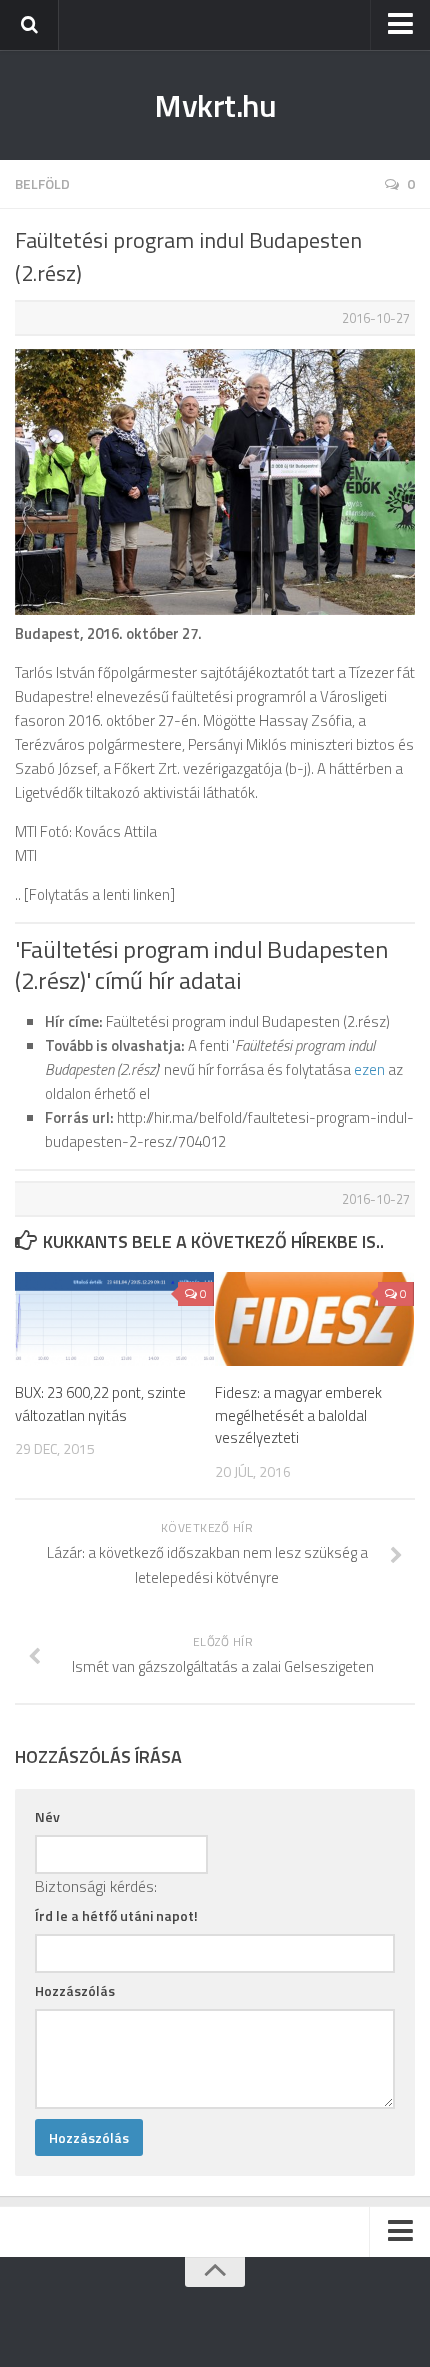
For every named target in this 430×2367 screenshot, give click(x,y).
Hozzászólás (75, 1990)
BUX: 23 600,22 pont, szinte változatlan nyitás (100, 1404)
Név (47, 1816)
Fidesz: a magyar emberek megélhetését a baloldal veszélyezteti (298, 1415)
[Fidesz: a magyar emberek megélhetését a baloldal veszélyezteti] (314, 1319)
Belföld (42, 183)
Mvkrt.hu (215, 105)
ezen (369, 1069)
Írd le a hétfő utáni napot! (116, 1915)
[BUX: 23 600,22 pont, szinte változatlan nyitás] (114, 1319)
